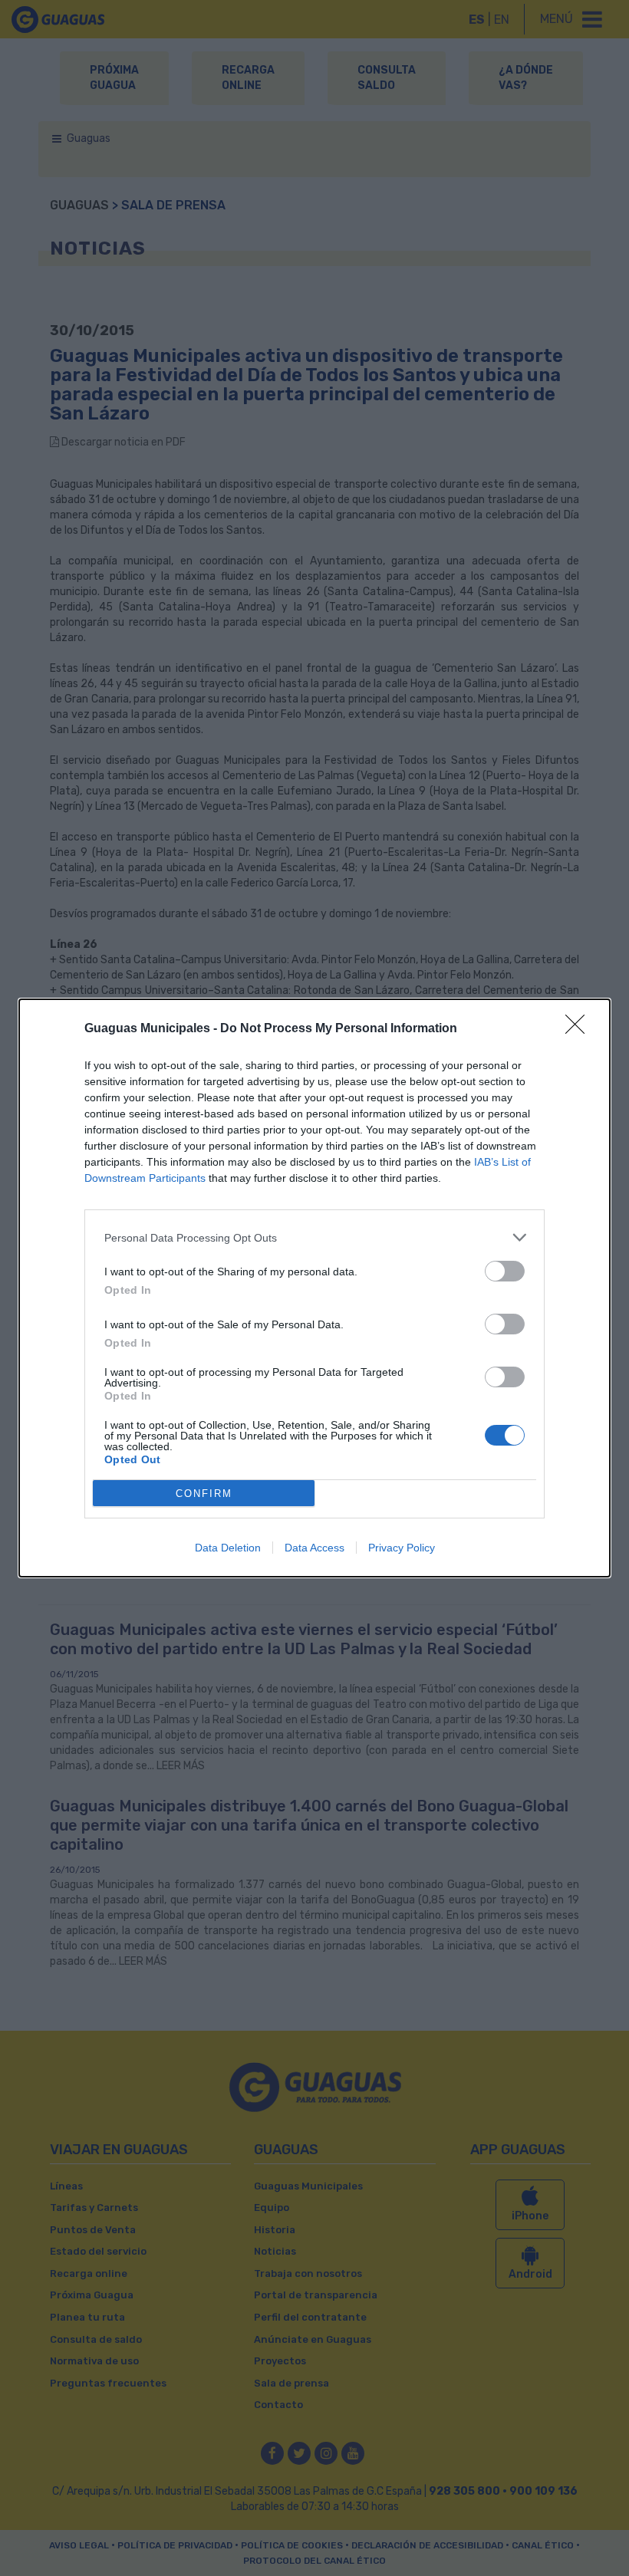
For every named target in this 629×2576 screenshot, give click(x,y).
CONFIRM (204, 1494)
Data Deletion (228, 1548)
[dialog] (314, 1288)
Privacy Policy (402, 1548)
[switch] (505, 1271)
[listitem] (314, 1237)
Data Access (314, 1548)
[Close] (580, 1029)
